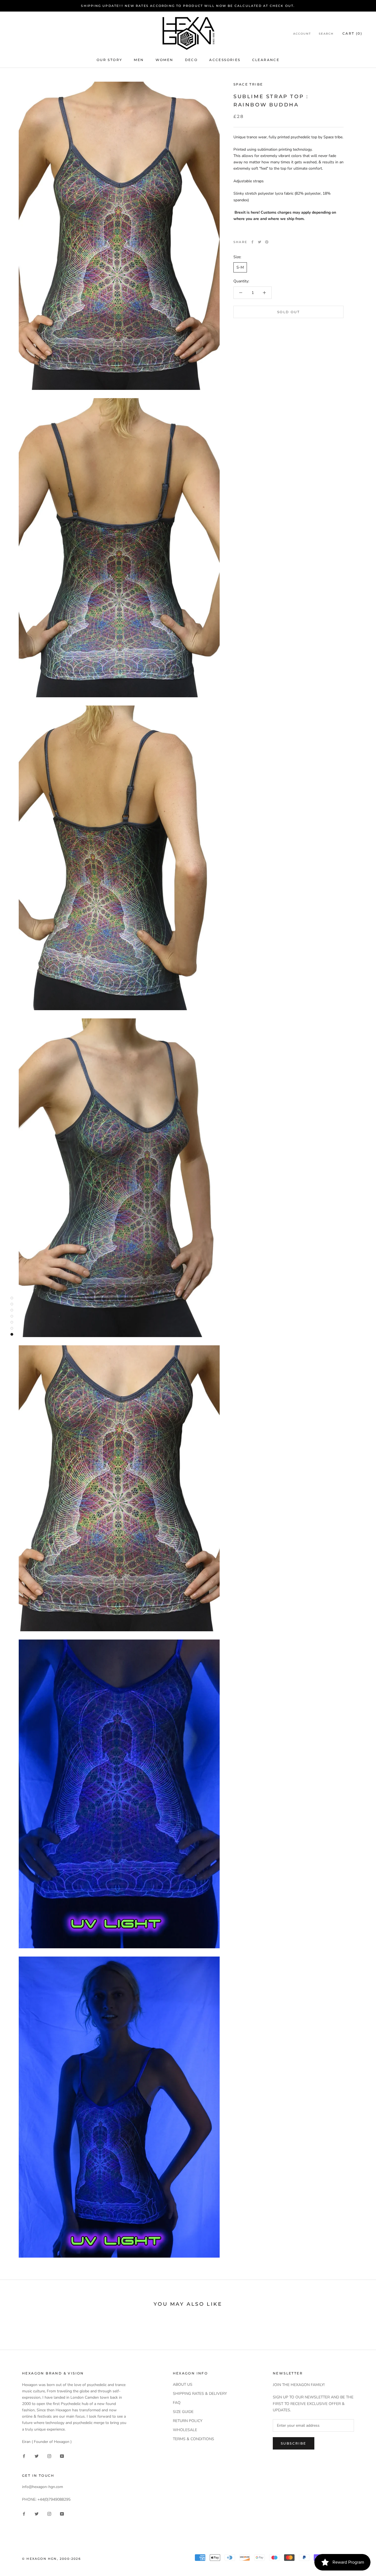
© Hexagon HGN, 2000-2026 (51, 2559)
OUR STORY (110, 60)
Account (302, 34)
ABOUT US (183, 2384)
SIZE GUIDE (183, 2412)
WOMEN (164, 60)
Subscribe (294, 2443)
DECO (191, 60)
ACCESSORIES (225, 60)
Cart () (352, 33)
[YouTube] (62, 2456)
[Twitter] (260, 242)
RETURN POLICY (188, 2421)
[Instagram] (49, 2456)
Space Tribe (248, 84)
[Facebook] (252, 242)
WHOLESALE (185, 2430)
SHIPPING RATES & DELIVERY (200, 2394)
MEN (139, 60)
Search (326, 34)
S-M (240, 267)
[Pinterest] (267, 242)
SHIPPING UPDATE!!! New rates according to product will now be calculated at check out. (188, 6)
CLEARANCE (266, 60)
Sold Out (288, 312)
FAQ (177, 2403)
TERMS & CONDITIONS (194, 2439)
